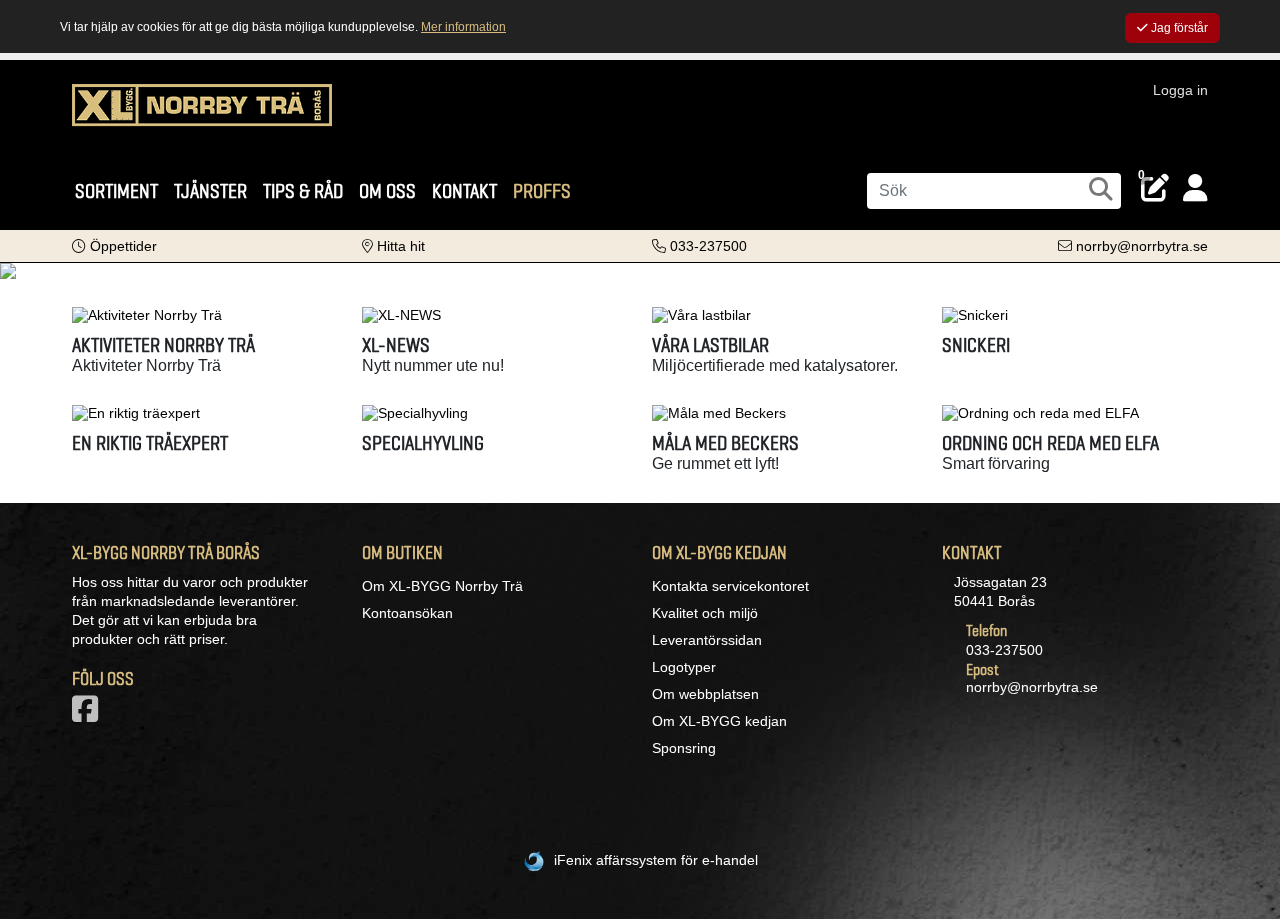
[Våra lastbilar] (785, 315)
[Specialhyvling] (495, 413)
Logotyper (684, 667)
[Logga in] (1195, 188)
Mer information (463, 27)
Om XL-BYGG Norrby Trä (442, 586)
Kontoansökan (407, 613)
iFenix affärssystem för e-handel (656, 860)
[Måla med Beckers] (785, 413)
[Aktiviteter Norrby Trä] (205, 315)
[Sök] (1101, 189)
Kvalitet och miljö (705, 613)
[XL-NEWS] (495, 315)
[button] (114, 246)
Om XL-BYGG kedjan (719, 721)
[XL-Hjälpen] (640, 271)
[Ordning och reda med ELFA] (1075, 413)
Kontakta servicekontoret (730, 586)
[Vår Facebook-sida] (89, 715)
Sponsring (684, 748)
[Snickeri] (1075, 315)
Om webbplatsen (705, 694)
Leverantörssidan (707, 640)
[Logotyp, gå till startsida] (202, 115)
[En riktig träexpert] (205, 413)
